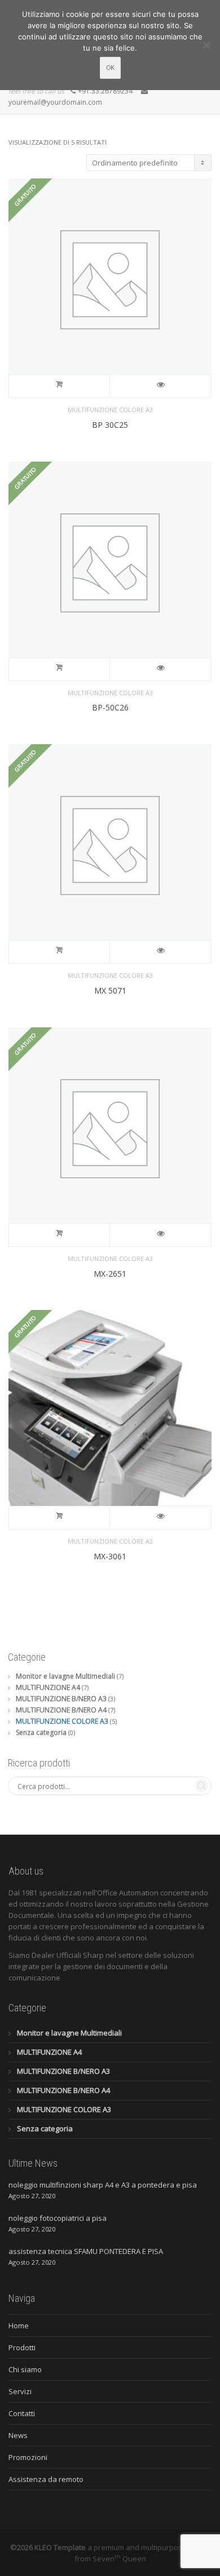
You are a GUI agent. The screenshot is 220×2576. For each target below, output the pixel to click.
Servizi (20, 2391)
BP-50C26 (110, 707)
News (18, 2435)
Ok (110, 68)
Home (19, 2325)
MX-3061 (110, 1556)
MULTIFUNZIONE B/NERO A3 (61, 1699)
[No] (206, 45)
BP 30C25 (110, 425)
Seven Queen (119, 2559)
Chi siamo (25, 2369)
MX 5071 (110, 990)
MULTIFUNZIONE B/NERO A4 (61, 1710)
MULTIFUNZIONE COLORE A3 (110, 410)
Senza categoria (41, 1732)
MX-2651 (110, 1274)
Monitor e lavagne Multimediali (65, 1676)
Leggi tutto (60, 386)
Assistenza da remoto (46, 2479)
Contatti (22, 2413)
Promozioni (28, 2457)
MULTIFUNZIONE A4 (48, 1687)
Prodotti (22, 2347)
